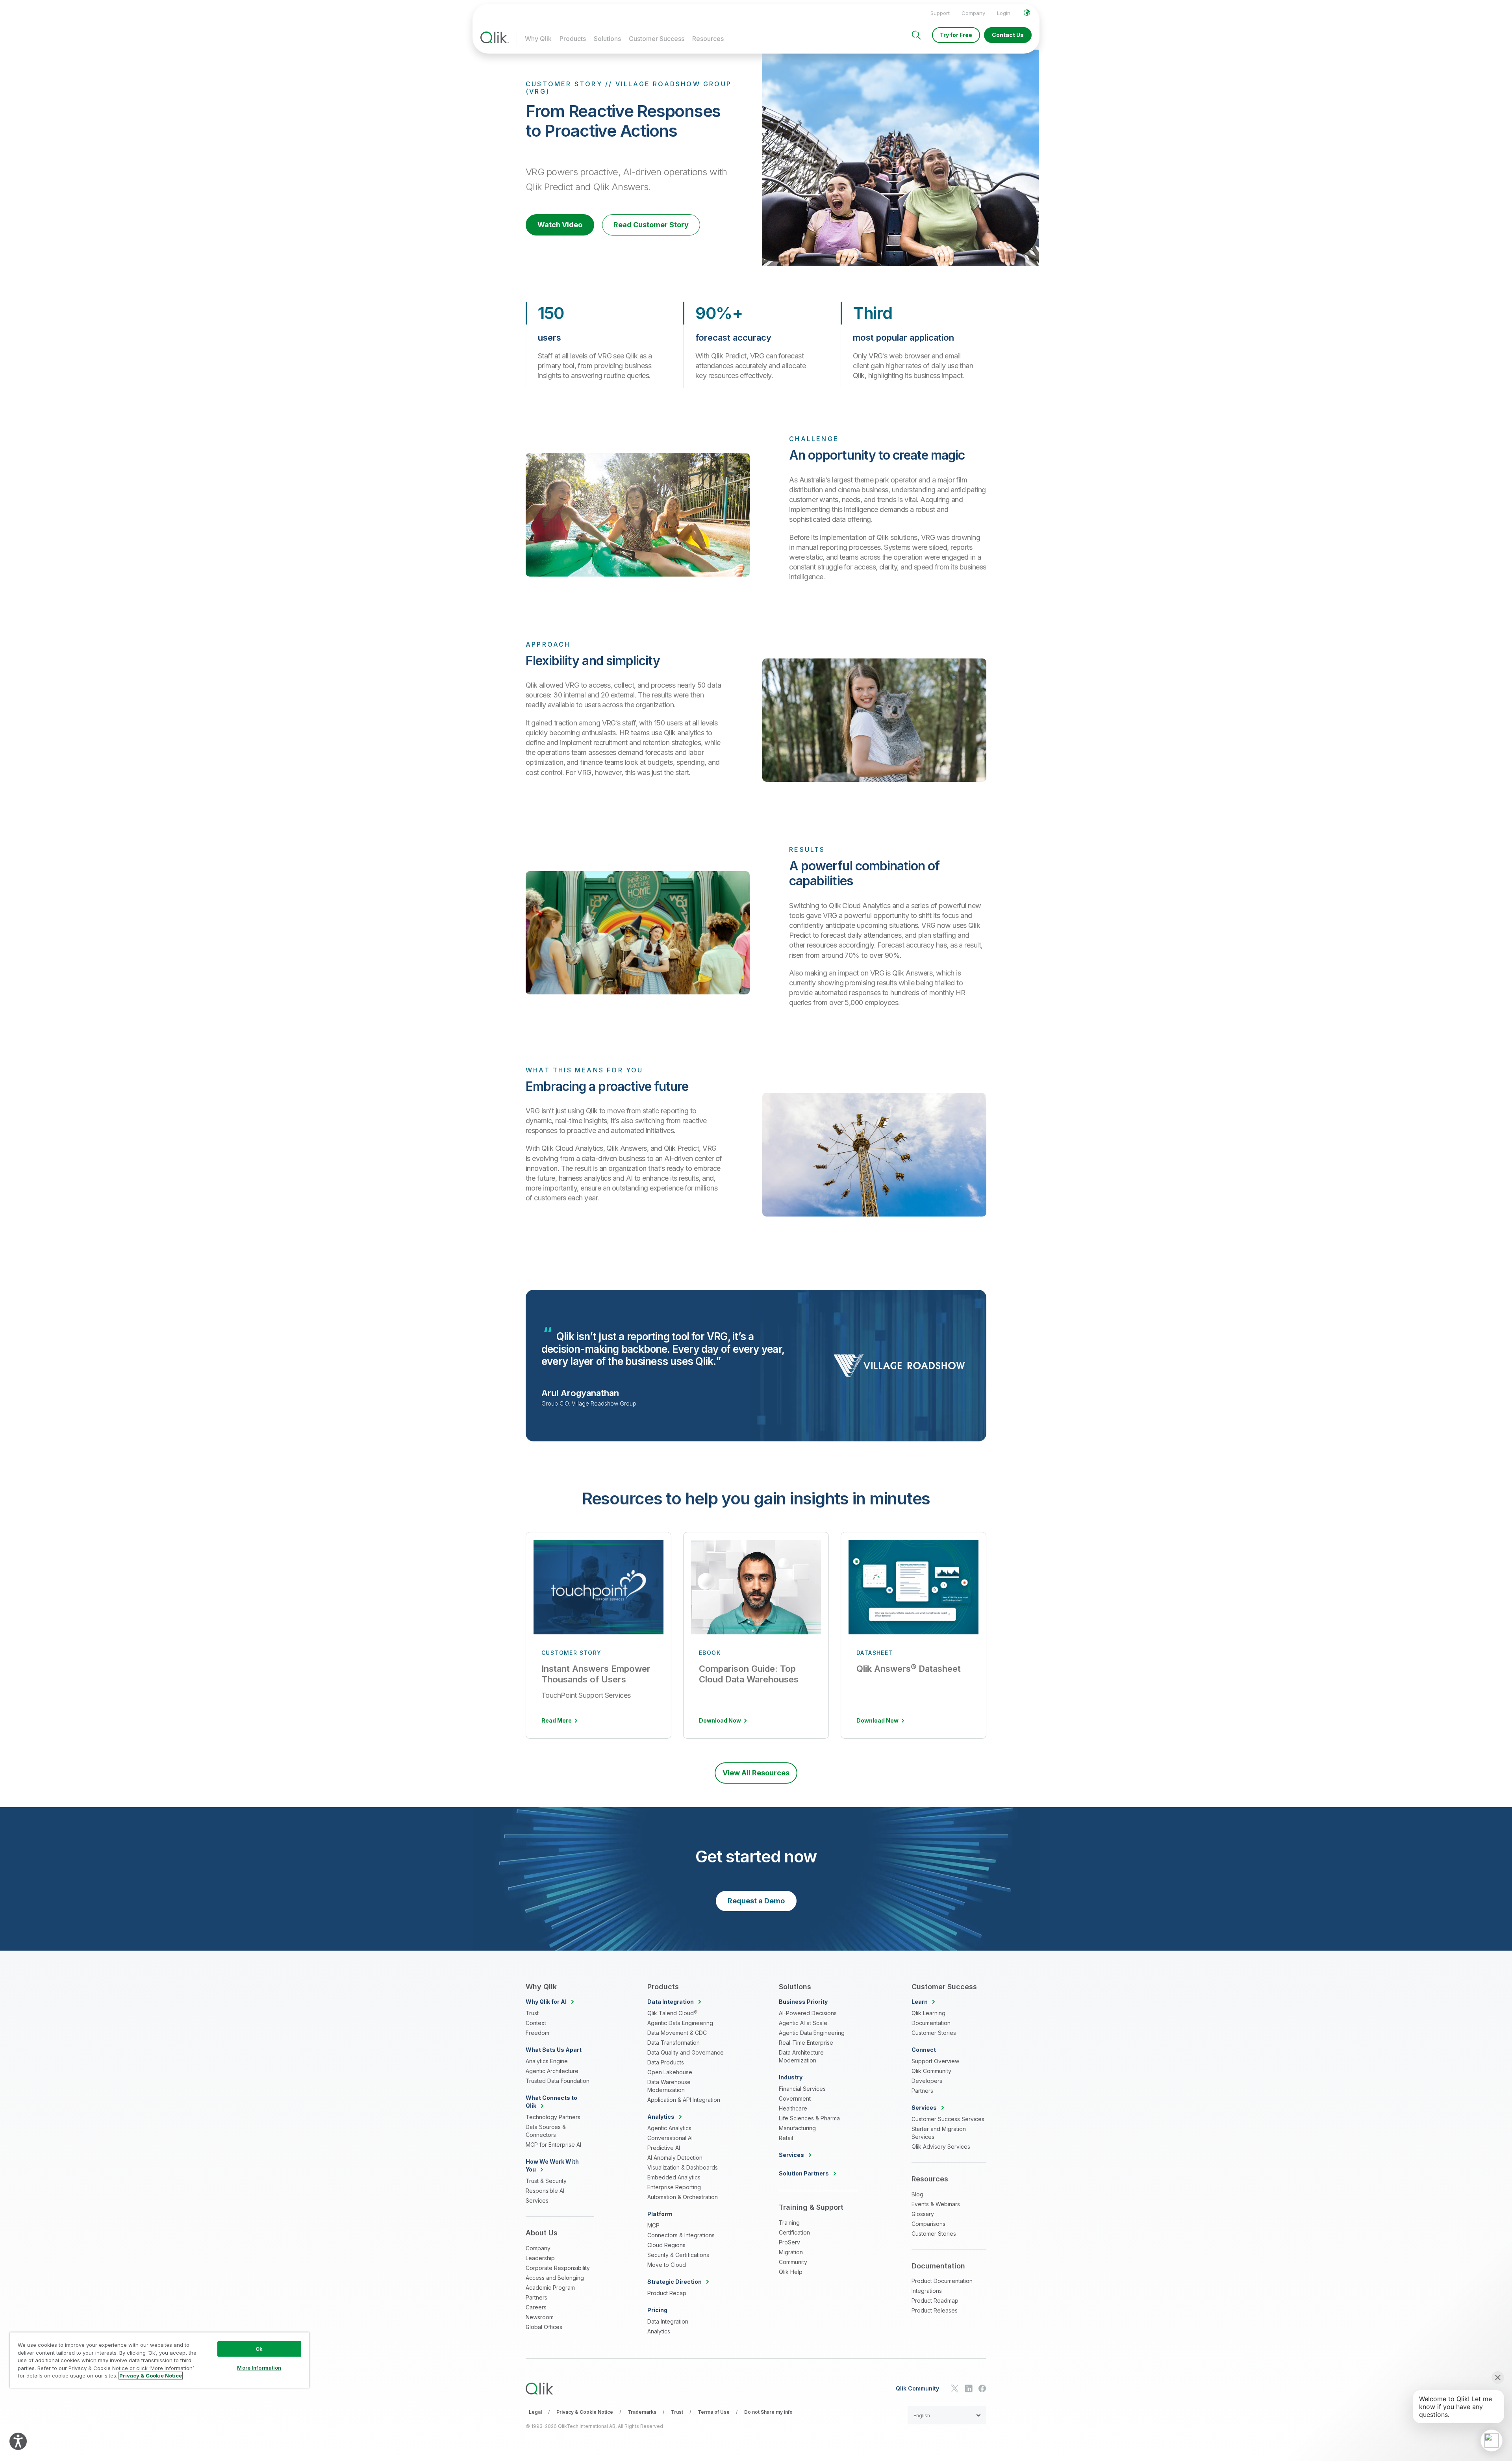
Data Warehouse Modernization (669, 2086)
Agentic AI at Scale (803, 2023)
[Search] (916, 35)
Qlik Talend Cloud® (672, 2013)
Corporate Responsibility (558, 2268)
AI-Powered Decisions (808, 2013)
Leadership (540, 2258)
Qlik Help (791, 2272)
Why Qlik (538, 39)
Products (573, 39)
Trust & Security (546, 2181)
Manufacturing (797, 2128)
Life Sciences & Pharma (809, 2118)
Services (537, 2200)
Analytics (659, 2331)
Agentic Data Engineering (680, 2023)
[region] (159, 2360)
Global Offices (544, 2327)
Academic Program (550, 2288)
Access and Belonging (555, 2278)
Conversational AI (670, 2138)
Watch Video (560, 225)
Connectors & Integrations (681, 2235)
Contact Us (1008, 35)
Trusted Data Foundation (558, 2081)
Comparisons (928, 2224)
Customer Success (657, 39)
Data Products (666, 2062)
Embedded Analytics (674, 2177)
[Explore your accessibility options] (18, 2441)
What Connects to (551, 2102)
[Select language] (1027, 13)
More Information (259, 2368)
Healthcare (793, 2108)
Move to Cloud (667, 2265)
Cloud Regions (666, 2245)
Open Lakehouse (670, 2072)
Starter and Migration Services (939, 2133)
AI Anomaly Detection (675, 2158)
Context (536, 2023)
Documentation (931, 2023)
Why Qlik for (546, 2002)
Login (1004, 13)
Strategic (674, 2282)
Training (789, 2223)
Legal (535, 2412)
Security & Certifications (678, 2255)
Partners (536, 2297)
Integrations (927, 2291)
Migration (791, 2252)
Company (973, 13)
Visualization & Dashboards (683, 2167)
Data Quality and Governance (686, 2052)
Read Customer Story (651, 225)
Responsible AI (545, 2191)
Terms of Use (714, 2412)
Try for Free (956, 35)
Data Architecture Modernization (801, 2056)
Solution (804, 2173)
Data (671, 2002)
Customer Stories (934, 2033)
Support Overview (935, 2061)
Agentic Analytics (669, 2128)
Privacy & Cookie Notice (585, 2412)
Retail (786, 2138)
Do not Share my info (768, 2412)
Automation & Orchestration (683, 2197)
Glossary (923, 2214)
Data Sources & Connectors (546, 2131)
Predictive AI (664, 2148)
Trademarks (642, 2412)
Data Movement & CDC (677, 2033)
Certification (794, 2232)
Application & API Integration (684, 2100)
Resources (708, 39)
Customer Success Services (948, 2119)
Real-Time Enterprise (806, 2043)
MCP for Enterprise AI (553, 2145)
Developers (927, 2081)
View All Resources (756, 1773)
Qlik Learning (928, 2013)
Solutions (607, 39)
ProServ (789, 2242)
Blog (917, 2194)
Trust (532, 2013)
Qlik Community (931, 2071)
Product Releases (935, 2310)
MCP (653, 2225)
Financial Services (802, 2089)
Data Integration (668, 2321)
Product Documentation (942, 2281)
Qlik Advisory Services (941, 2147)
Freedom (537, 2033)
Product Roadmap (935, 2301)
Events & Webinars (936, 2204)
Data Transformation (674, 2043)
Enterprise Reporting (674, 2187)
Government (795, 2098)
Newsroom (540, 2317)
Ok (259, 2349)
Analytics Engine (547, 2061)
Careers (536, 2307)
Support (940, 13)
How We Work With (552, 2165)
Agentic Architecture (552, 2071)
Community (793, 2262)
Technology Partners (553, 2117)
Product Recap (667, 2293)
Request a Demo (756, 1901)
